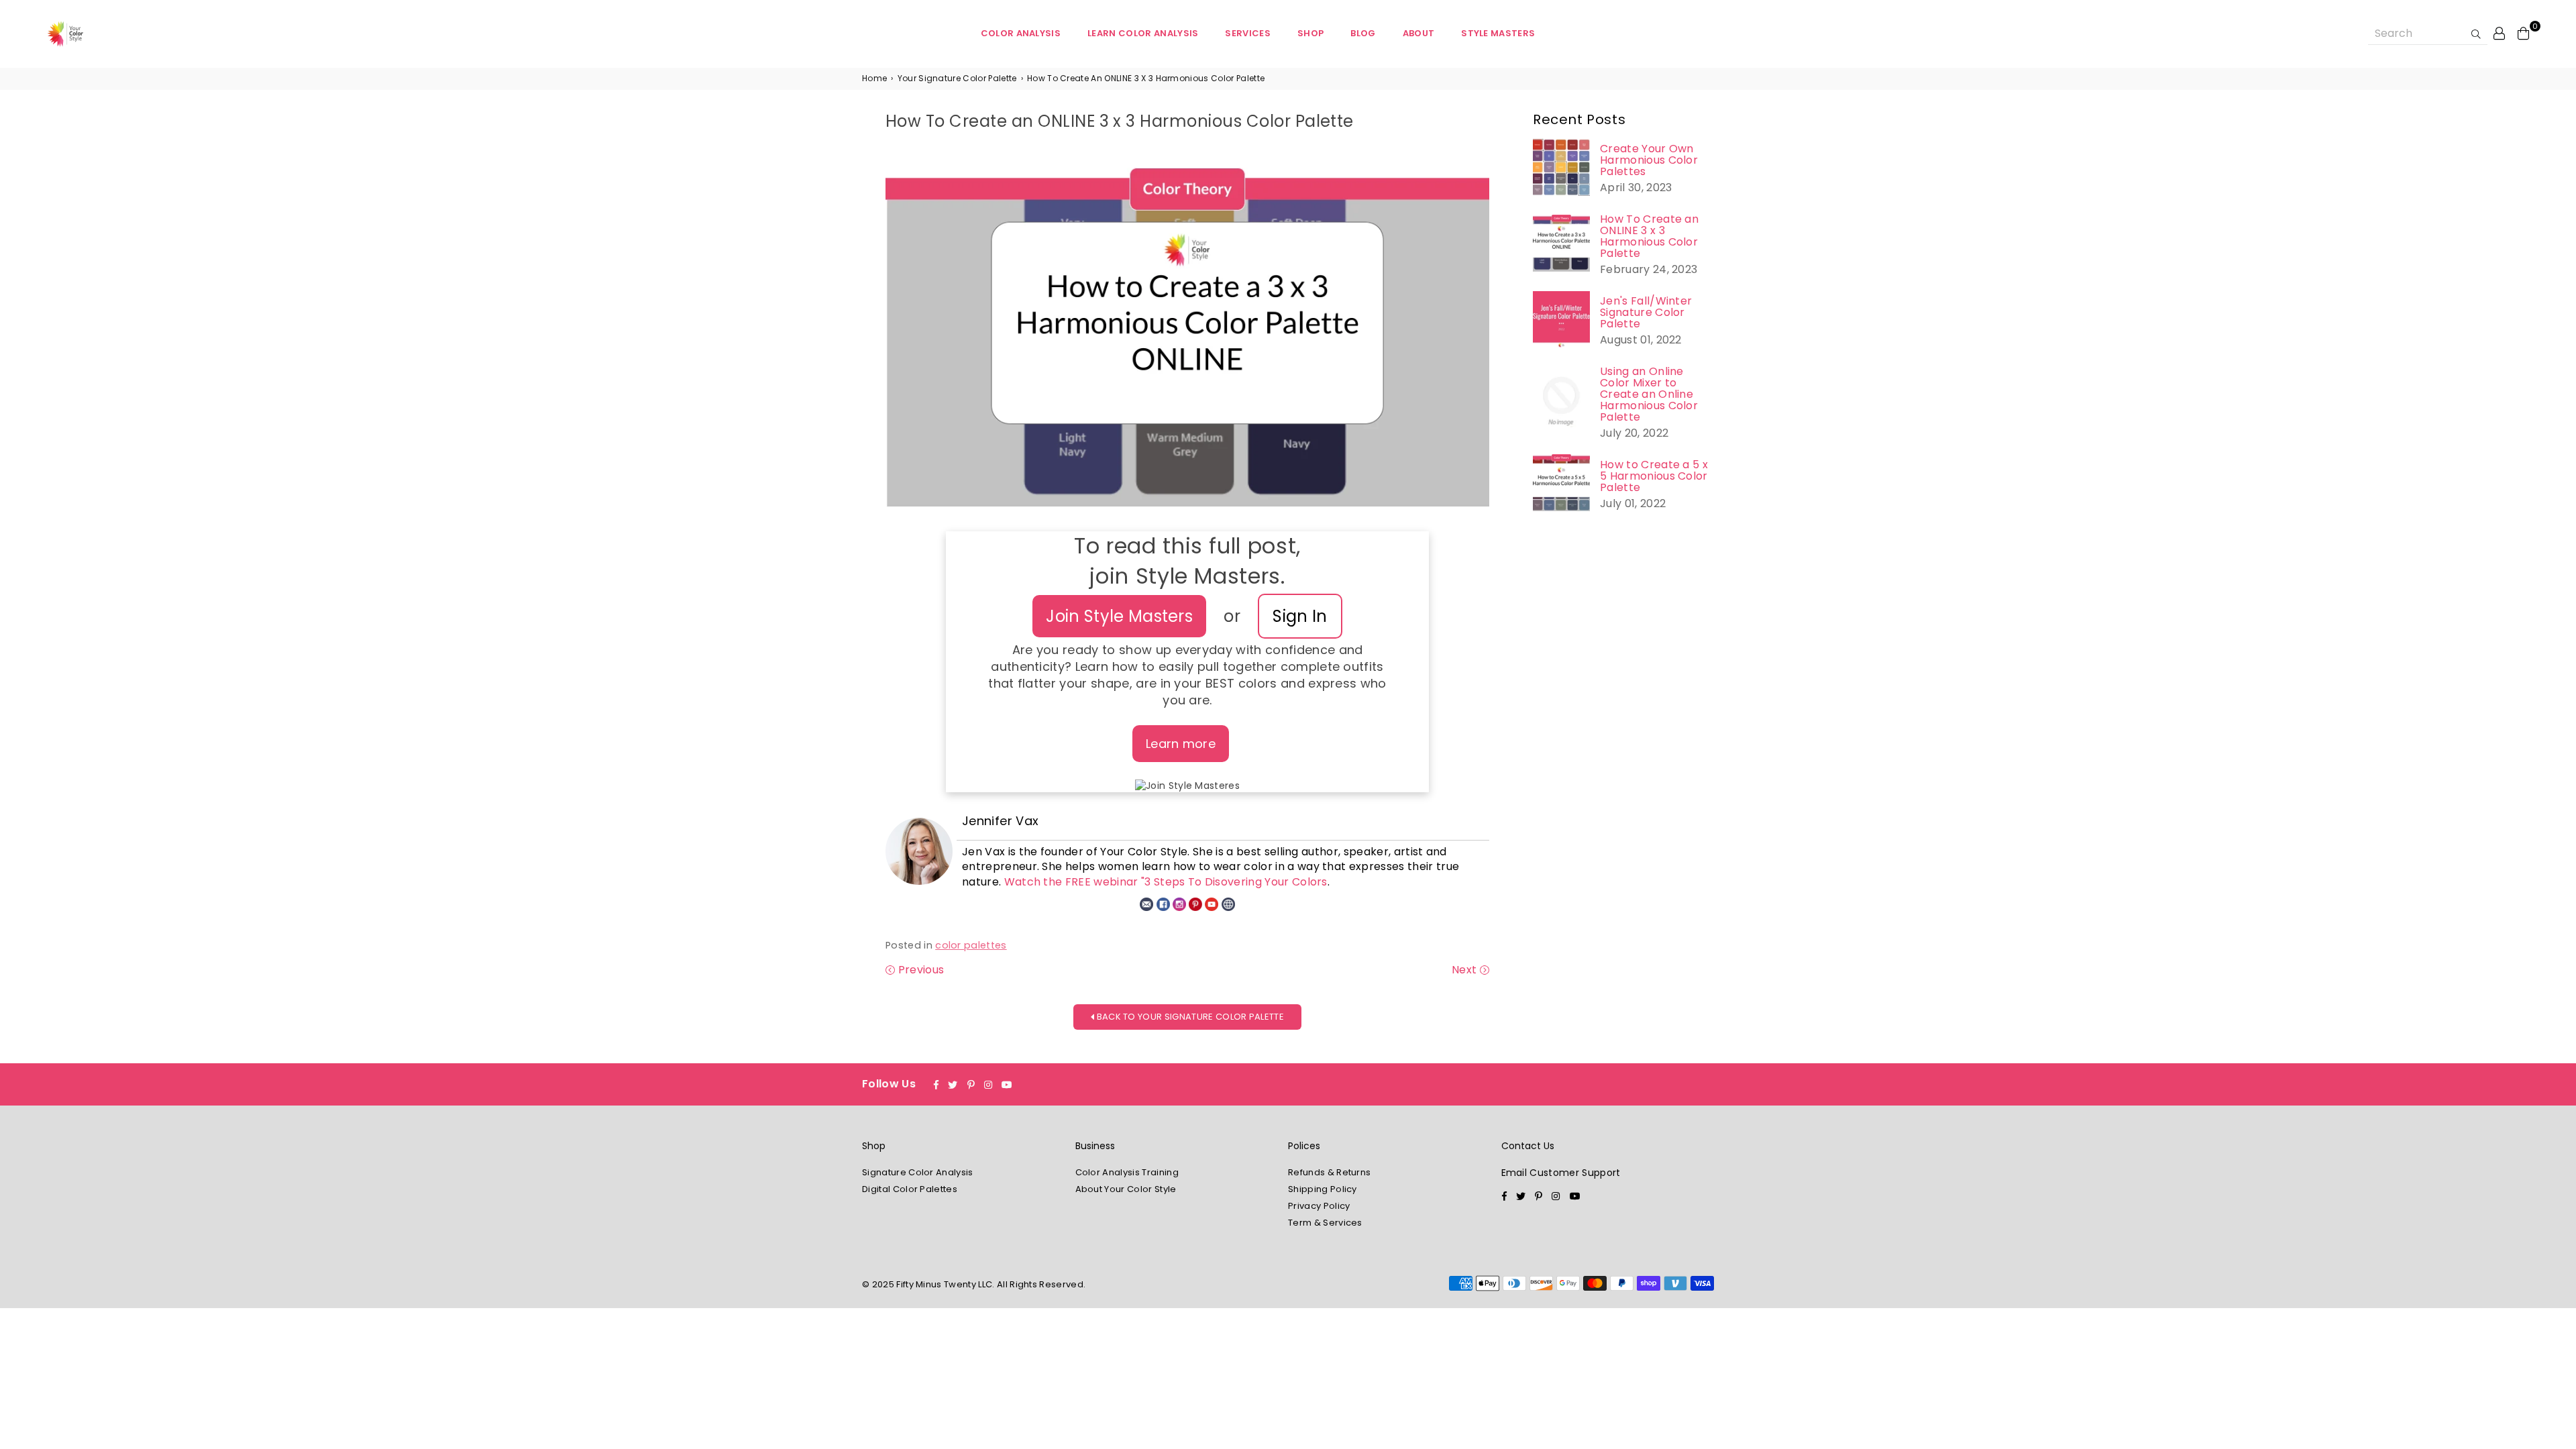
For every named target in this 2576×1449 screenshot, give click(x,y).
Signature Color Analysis (918, 1172)
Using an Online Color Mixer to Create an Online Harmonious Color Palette (1649, 394)
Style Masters (1498, 33)
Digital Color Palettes (910, 1189)
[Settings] (2500, 33)
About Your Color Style (1126, 1189)
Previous (919, 970)
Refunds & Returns (1329, 1172)
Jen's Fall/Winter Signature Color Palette (1646, 312)
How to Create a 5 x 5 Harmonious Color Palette (1654, 476)
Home (874, 78)
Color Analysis (1021, 33)
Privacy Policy (1319, 1206)
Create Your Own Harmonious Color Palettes (1649, 160)
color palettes (971, 945)
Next (1466, 970)
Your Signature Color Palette (957, 78)
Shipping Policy (1323, 1189)
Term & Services (1325, 1223)
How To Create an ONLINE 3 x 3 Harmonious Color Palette (1649, 236)
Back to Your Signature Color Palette (1189, 1017)
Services (1248, 33)
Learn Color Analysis (1143, 33)
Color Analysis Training (1127, 1172)
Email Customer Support (1561, 1173)
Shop (1310, 33)
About (1419, 33)
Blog (1363, 33)
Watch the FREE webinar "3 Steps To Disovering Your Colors (1166, 882)
